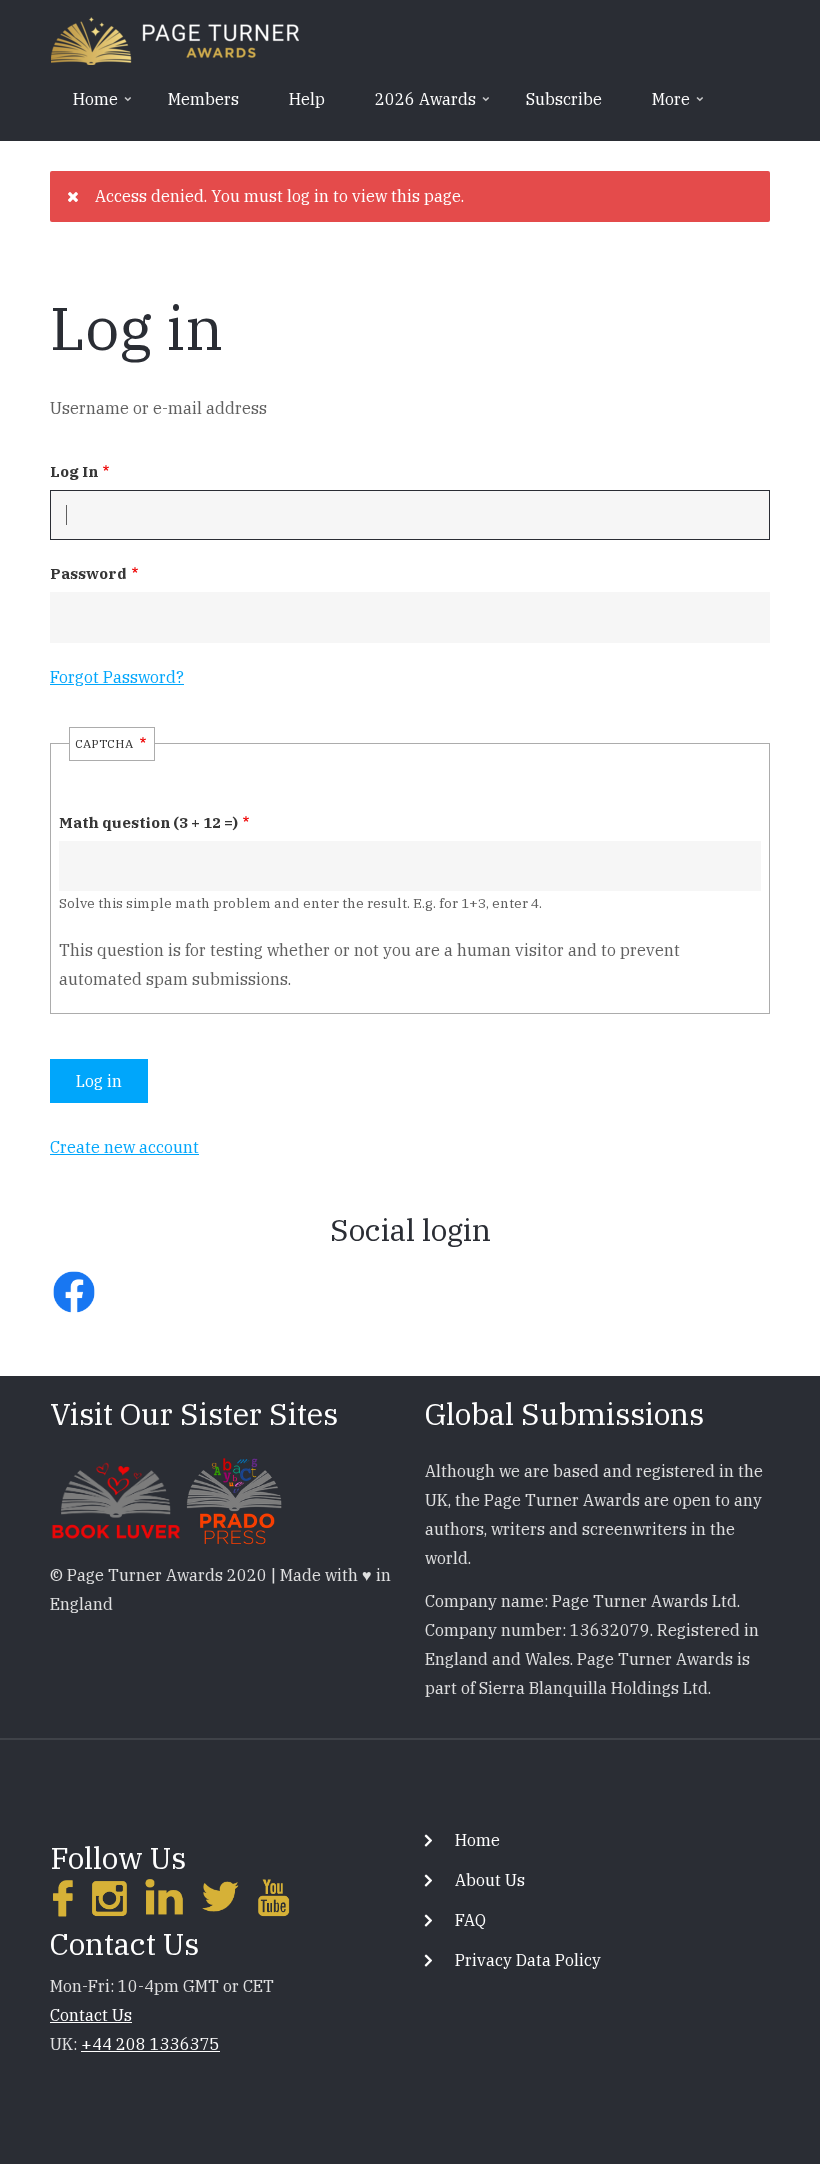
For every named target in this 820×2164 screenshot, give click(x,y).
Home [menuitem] (85, 106)
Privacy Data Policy (528, 1960)
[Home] (175, 39)
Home (477, 1840)
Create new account (124, 1147)
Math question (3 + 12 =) (148, 822)
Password (88, 573)
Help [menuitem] (307, 99)
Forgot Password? (117, 677)
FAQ (470, 1920)
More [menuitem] (660, 106)
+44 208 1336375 (150, 2044)
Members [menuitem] (203, 99)
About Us (490, 1880)
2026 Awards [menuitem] (415, 106)
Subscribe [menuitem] (564, 99)
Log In (74, 471)
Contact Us (91, 2015)
